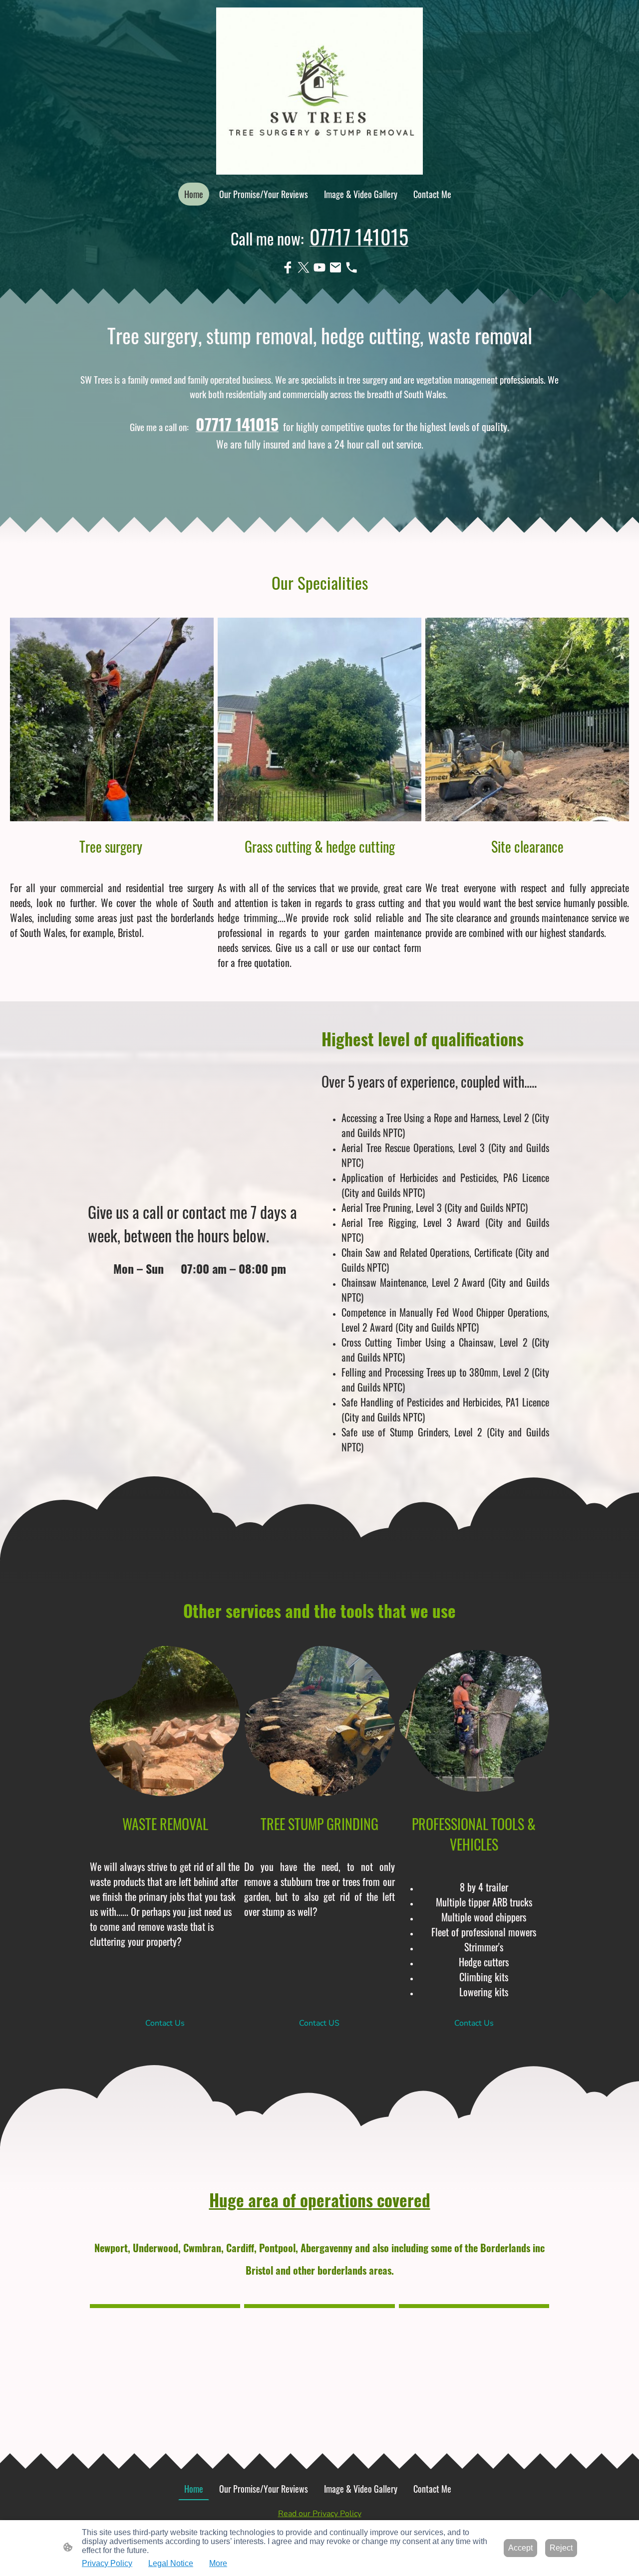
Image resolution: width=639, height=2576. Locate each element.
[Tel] (351, 267)
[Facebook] (288, 267)
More (218, 2563)
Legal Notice (171, 2563)
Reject (561, 2548)
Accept (520, 2548)
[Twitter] (304, 267)
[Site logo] (319, 91)
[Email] (335, 267)
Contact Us (165, 2023)
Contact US (319, 2023)
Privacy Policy (107, 2563)
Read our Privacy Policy (320, 2514)
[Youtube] (319, 267)
